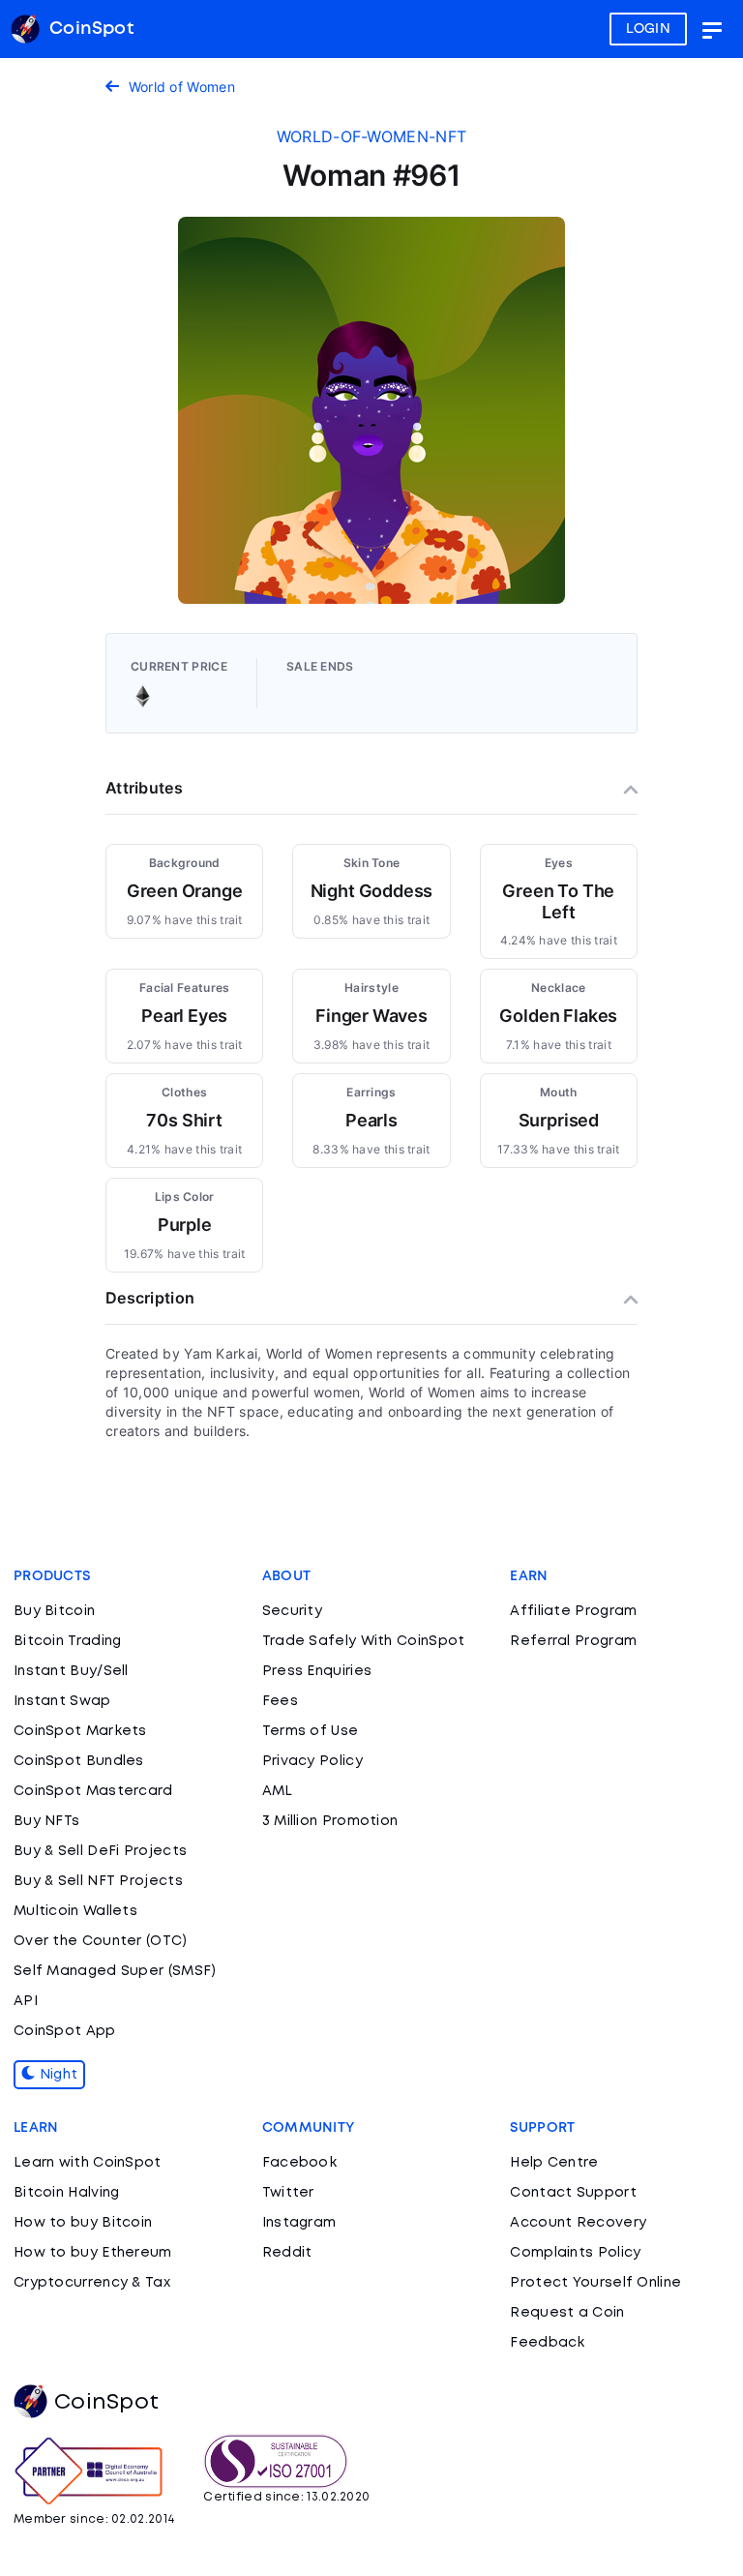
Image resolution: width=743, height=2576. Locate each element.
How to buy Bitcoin (83, 2223)
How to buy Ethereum (93, 2253)
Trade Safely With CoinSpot (364, 1641)
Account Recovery (578, 2223)
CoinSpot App (65, 2031)
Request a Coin (567, 2313)
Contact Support (573, 2193)
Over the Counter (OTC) (101, 1941)
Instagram (299, 2223)
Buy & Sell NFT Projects (98, 1881)
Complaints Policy (575, 2253)
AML (278, 1791)
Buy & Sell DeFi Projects (100, 1851)
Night (56, 2075)
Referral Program (573, 1641)
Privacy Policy (312, 1761)
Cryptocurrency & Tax (92, 2283)
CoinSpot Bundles (79, 1761)
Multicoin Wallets (75, 1911)
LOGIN (649, 29)
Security (292, 1611)
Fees (280, 1701)
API (26, 2001)
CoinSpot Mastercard (93, 1791)
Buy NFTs (46, 1821)
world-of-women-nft (371, 136)
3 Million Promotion (330, 1821)
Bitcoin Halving (67, 2193)
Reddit (287, 2253)
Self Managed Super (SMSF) (115, 1971)
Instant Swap (62, 1701)
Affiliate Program (573, 1611)
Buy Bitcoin (54, 1611)
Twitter (288, 2193)
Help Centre (554, 2163)
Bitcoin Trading (68, 1641)
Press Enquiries (317, 1671)
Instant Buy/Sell (71, 1671)
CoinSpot (106, 2403)
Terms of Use (311, 1731)
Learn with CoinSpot (88, 2163)
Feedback (547, 2343)
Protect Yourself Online (595, 2283)
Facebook (299, 2163)
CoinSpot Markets (80, 1731)
